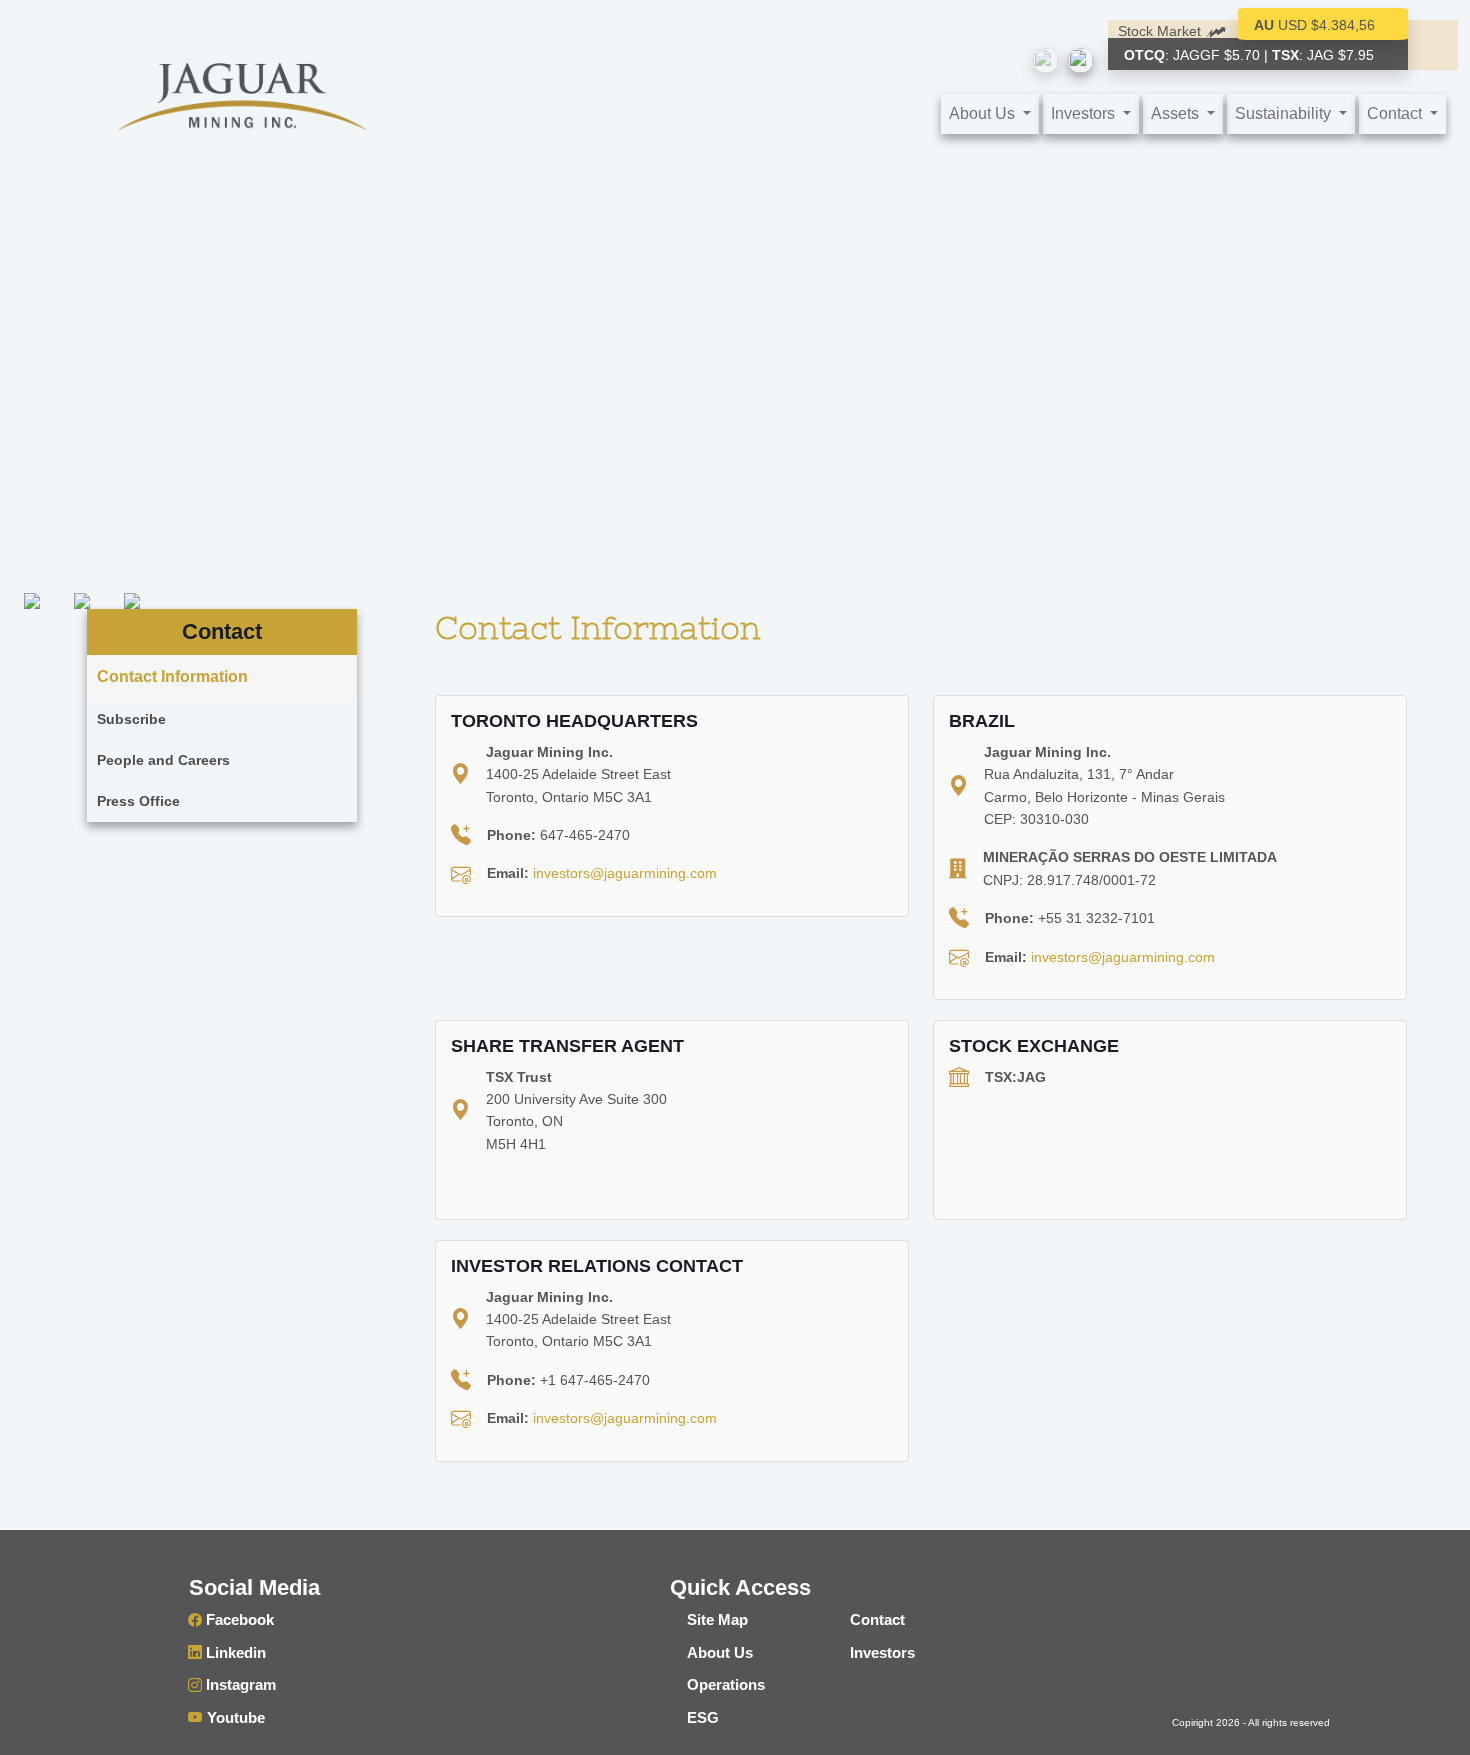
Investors (882, 1652)
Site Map (717, 1619)
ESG (703, 1717)
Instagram (239, 1684)
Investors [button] (1085, 113)
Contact (877, 1619)
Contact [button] (1396, 113)
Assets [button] (1177, 113)
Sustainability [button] (1285, 113)
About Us (720, 1652)
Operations (726, 1684)
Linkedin (234, 1652)
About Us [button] (984, 113)
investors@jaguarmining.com (625, 873)
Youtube (234, 1717)
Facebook (238, 1619)
